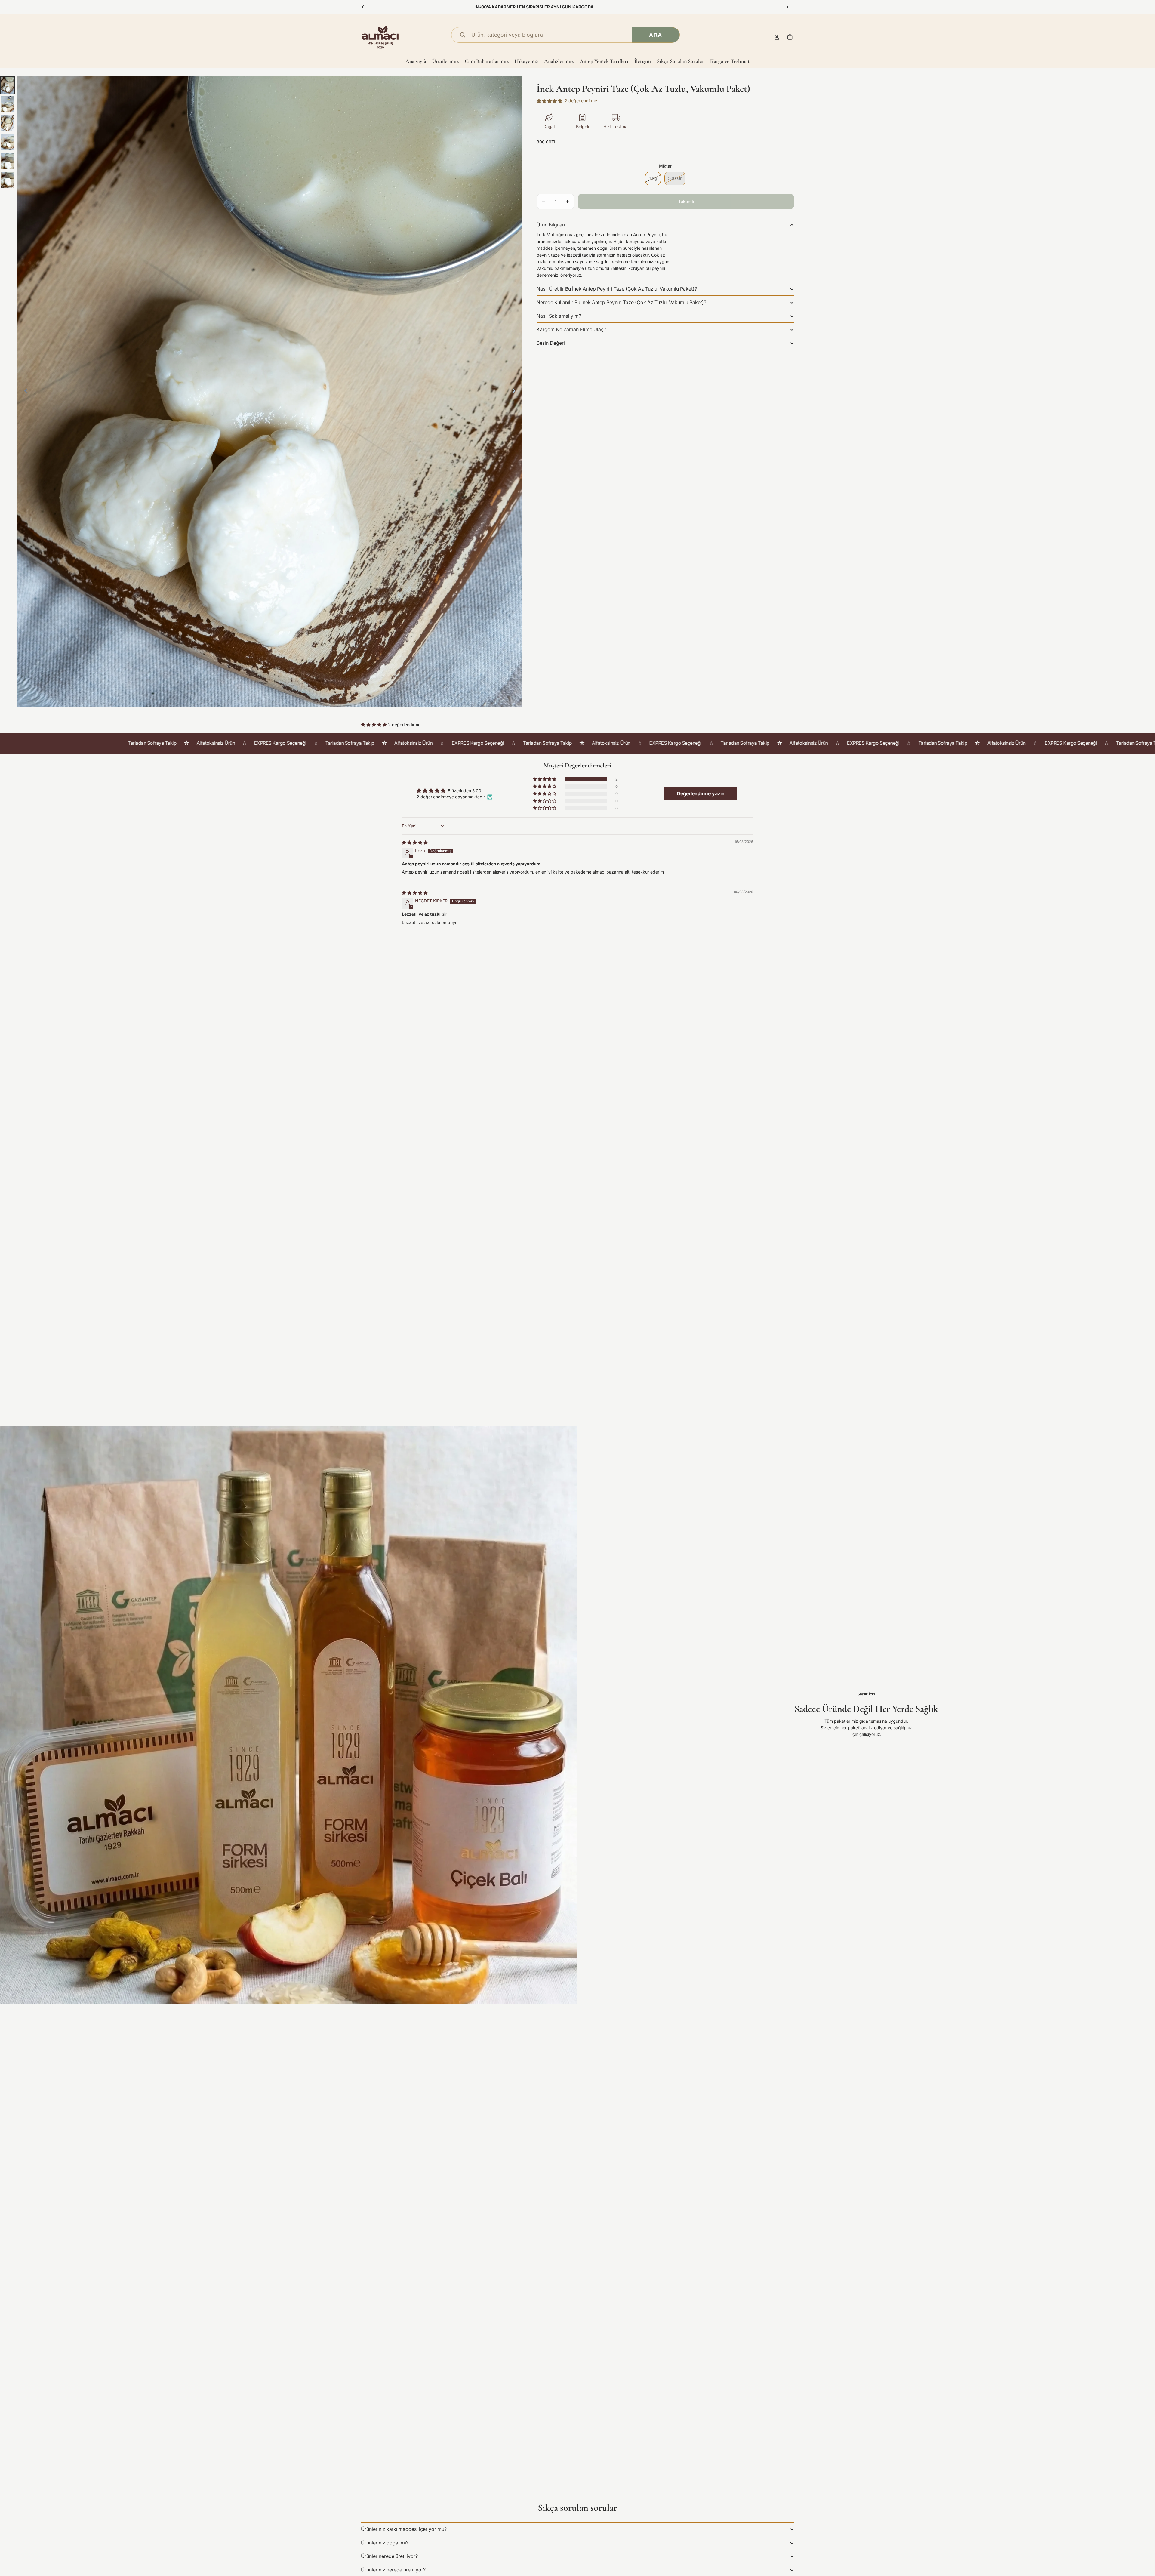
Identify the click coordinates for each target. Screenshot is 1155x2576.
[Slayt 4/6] (8, 142)
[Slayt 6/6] (8, 180)
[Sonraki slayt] (787, 7)
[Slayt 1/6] (8, 85)
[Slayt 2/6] (8, 104)
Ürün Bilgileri (551, 225)
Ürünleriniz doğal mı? (385, 2543)
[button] (374, 724)
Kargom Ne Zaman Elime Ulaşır (571, 329)
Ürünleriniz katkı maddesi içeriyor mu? (404, 2529)
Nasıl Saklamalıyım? (559, 316)
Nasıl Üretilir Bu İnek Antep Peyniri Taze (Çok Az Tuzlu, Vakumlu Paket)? (617, 289)
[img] (415, 842)
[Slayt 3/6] (8, 123)
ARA (656, 35)
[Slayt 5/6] (8, 161)
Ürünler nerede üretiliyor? (389, 2556)
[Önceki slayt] (363, 7)
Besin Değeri (551, 343)
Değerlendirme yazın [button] (701, 793)
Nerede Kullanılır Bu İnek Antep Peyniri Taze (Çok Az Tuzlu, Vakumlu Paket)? (621, 302)
